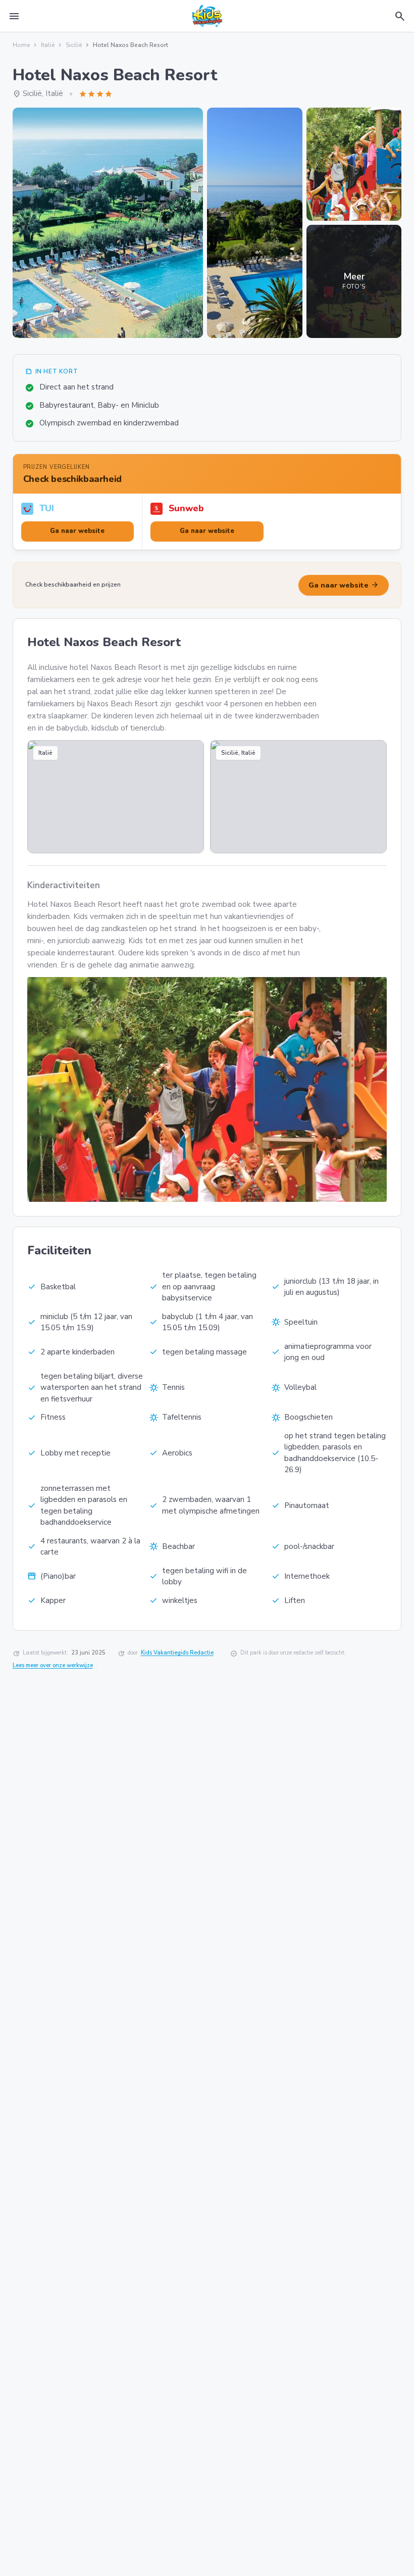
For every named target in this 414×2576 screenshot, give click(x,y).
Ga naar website (344, 585)
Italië (48, 45)
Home (21, 45)
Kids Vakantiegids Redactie (177, 1653)
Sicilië (74, 45)
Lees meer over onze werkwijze (53, 1665)
